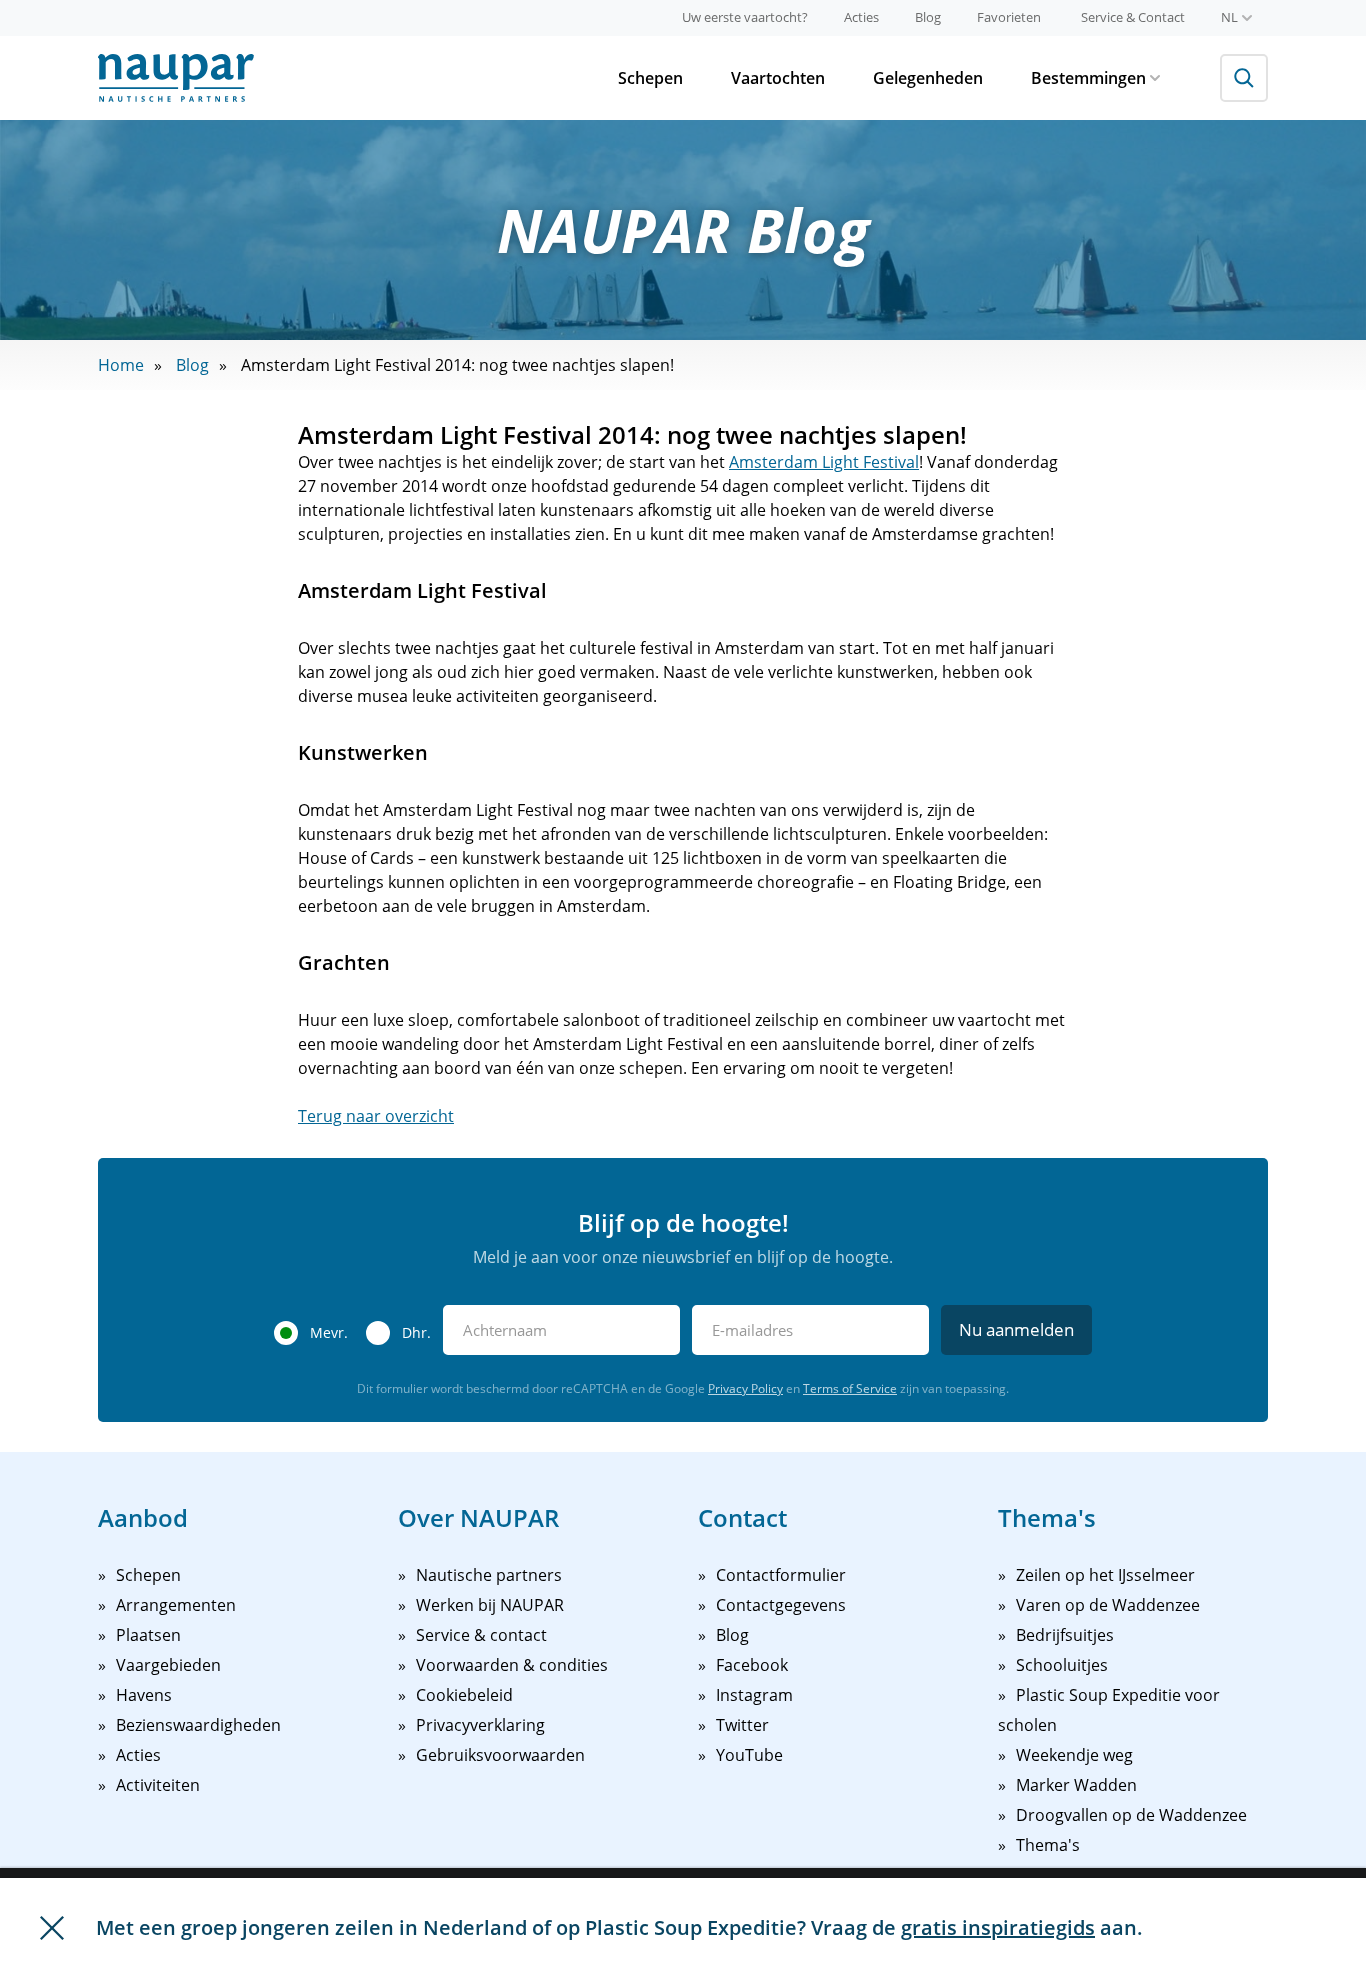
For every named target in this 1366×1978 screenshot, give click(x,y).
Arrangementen (176, 1605)
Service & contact (481, 1635)
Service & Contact (1133, 17)
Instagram (754, 1695)
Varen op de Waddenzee (1108, 1605)
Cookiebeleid (464, 1695)
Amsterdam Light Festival (824, 462)
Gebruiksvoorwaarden (500, 1755)
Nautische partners (489, 1575)
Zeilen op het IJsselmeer (1105, 1575)
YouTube (749, 1755)
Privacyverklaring (480, 1725)
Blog (928, 17)
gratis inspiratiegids (998, 1927)
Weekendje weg (1074, 1755)
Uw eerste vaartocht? (745, 17)
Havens (144, 1695)
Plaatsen (148, 1635)
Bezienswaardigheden (198, 1725)
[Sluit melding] (52, 1928)
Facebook (752, 1665)
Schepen (650, 78)
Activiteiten (158, 1785)
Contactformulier (781, 1575)
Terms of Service (850, 1388)
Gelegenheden (928, 78)
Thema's (1048, 1845)
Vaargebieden (168, 1665)
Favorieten (1009, 17)
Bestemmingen (1088, 78)
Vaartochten (778, 78)
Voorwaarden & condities (512, 1665)
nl (1229, 17)
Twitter (742, 1725)
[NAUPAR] (176, 78)
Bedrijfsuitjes (1065, 1635)
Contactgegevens (781, 1605)
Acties (861, 17)
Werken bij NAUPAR (490, 1605)
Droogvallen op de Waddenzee (1131, 1815)
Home (121, 365)
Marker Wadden (1076, 1785)
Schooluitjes (1062, 1665)
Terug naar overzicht (376, 1116)
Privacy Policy (745, 1388)
